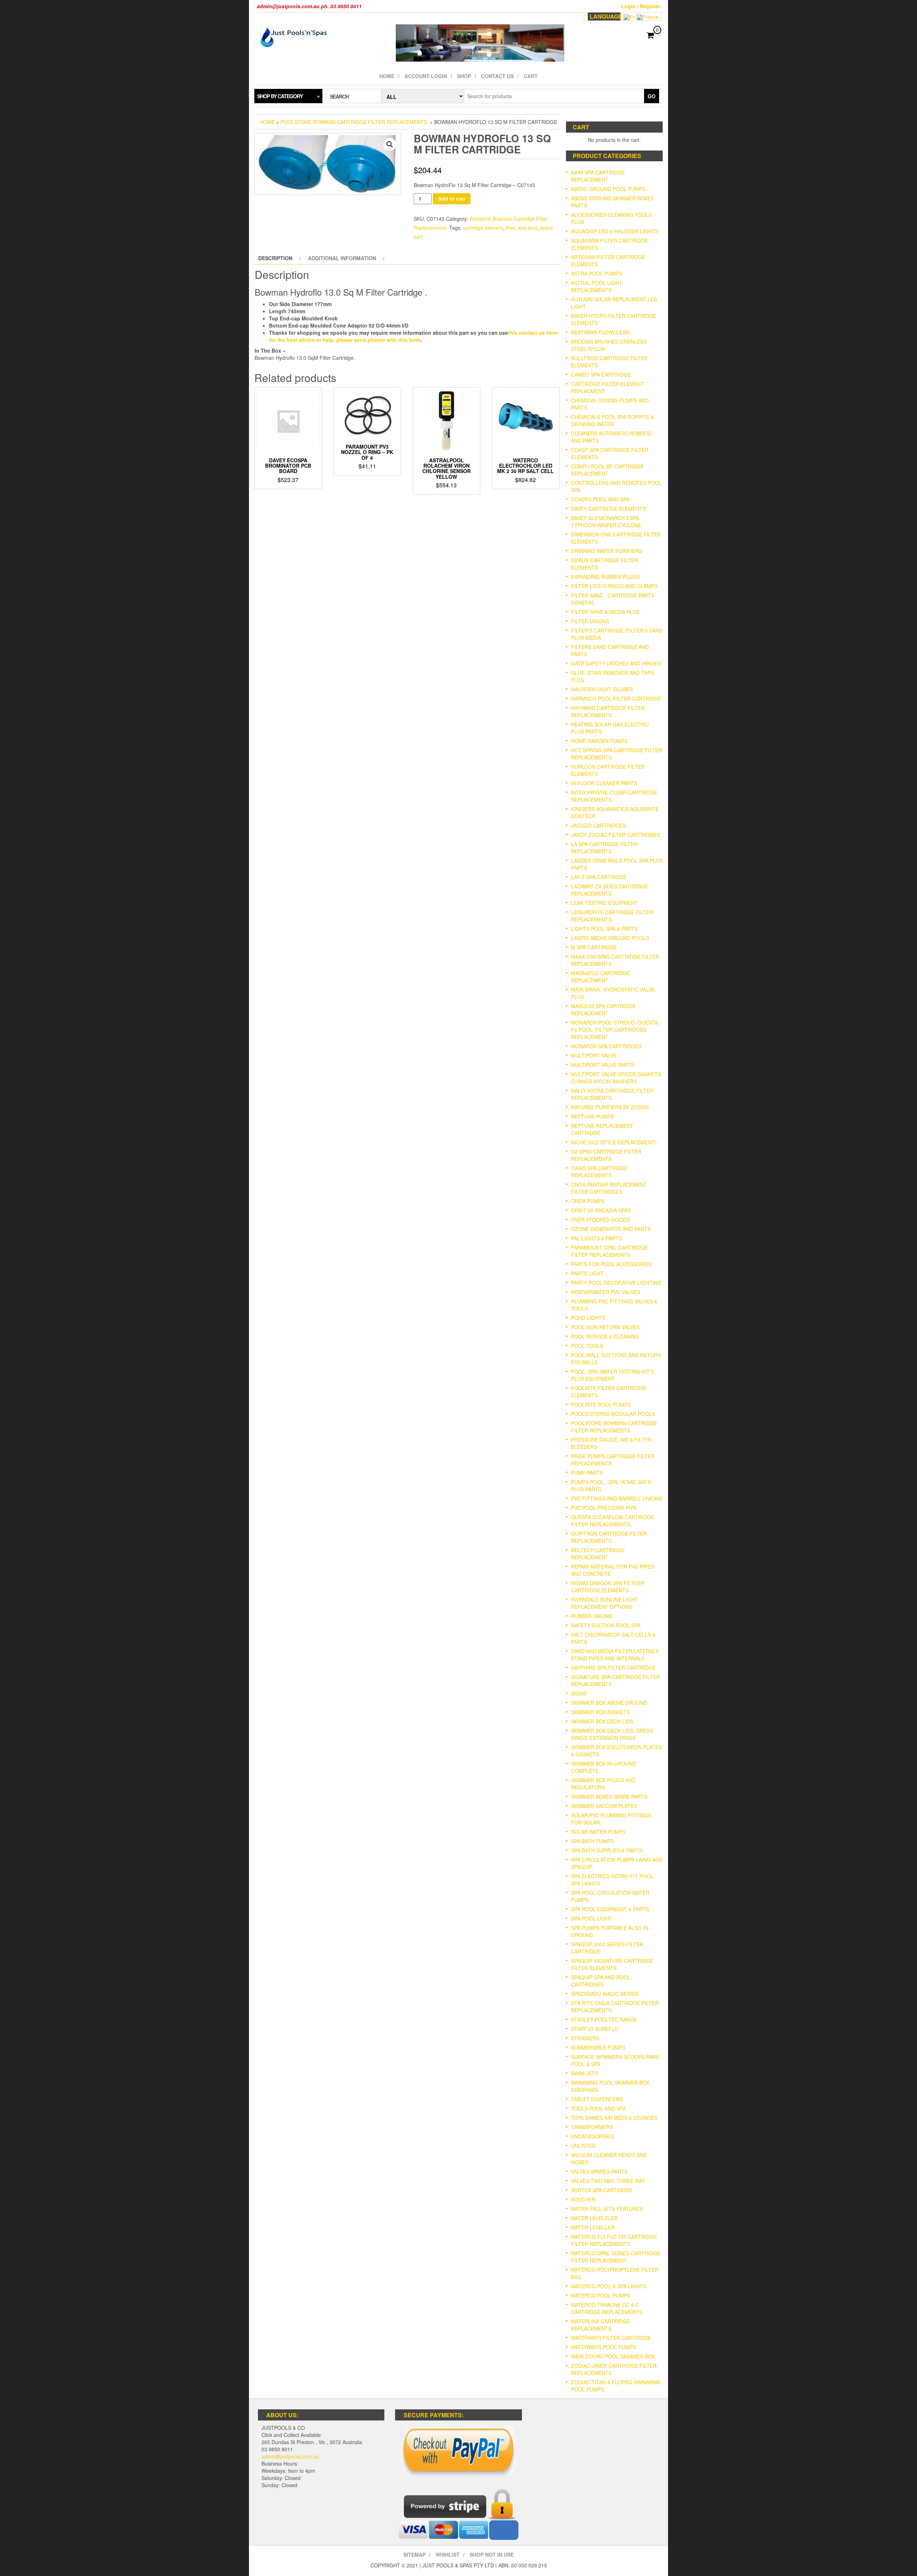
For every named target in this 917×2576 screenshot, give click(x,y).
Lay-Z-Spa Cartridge (599, 877)
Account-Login (426, 76)
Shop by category (280, 96)
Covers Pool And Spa (600, 499)
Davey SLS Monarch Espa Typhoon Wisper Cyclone (606, 521)
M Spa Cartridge (594, 947)
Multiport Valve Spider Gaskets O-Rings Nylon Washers (616, 1078)
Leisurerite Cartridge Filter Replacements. (612, 916)
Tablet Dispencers (597, 2099)
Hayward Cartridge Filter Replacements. (608, 711)
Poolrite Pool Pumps (601, 1404)
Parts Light (587, 1273)
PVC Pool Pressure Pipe (604, 1508)
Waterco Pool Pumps (601, 2295)
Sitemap (414, 2554)
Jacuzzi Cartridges (598, 825)
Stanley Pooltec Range (604, 2019)
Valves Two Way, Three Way (608, 2181)
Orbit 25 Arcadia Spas (601, 1210)
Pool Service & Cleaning (605, 1336)
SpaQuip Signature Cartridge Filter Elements (612, 1964)
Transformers (592, 2127)
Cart (531, 76)
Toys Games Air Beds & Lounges (614, 2118)
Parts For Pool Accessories (611, 1264)
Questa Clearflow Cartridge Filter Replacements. (613, 1521)
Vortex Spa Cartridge (602, 2190)
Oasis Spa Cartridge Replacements (599, 1172)
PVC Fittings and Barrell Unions (616, 1498)
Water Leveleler (594, 2218)
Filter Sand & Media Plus (605, 612)
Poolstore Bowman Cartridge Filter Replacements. (354, 122)
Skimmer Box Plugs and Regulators (603, 1784)
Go (652, 96)
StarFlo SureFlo (595, 2029)
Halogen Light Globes (602, 689)
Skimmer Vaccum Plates (604, 1806)
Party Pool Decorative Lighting (616, 1283)
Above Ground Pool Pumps (608, 189)
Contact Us (497, 76)
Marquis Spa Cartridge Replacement (603, 1010)
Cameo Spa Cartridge (601, 375)
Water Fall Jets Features (607, 2209)
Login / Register (641, 6)
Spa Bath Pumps (592, 1841)
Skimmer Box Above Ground (609, 1703)
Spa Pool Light (592, 1918)
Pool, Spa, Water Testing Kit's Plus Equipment (613, 1375)
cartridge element (483, 228)
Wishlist (448, 2554)
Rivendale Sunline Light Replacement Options (604, 1603)
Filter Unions (590, 621)
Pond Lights (588, 1318)
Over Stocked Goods (600, 1220)
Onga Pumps (588, 1201)
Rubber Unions (592, 1616)
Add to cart (452, 199)
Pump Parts (587, 1473)
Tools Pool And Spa (598, 2108)
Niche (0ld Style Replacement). (614, 1142)
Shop (464, 76)
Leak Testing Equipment (604, 903)
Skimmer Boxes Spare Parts (609, 1797)
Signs (579, 1693)
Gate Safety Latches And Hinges (616, 663)
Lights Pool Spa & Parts (604, 929)
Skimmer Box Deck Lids (602, 1721)
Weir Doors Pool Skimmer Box (613, 2356)
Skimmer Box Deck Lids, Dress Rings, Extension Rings (612, 1734)
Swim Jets (585, 2073)
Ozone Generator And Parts (611, 1229)
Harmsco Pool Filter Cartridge (616, 698)
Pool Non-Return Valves (605, 1327)
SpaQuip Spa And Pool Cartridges (601, 1981)
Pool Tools (587, 1346)
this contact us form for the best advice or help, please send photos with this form (413, 336)
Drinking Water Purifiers (606, 551)
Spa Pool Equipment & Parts (610, 1909)
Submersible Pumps (598, 2047)
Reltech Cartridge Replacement (598, 1554)
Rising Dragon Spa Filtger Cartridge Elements (608, 1587)
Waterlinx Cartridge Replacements (601, 2325)
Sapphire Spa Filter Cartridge (613, 1668)
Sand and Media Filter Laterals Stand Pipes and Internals (615, 1655)
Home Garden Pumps (599, 741)
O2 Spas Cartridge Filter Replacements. (606, 1155)
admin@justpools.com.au (290, 2456)
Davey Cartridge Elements (608, 509)
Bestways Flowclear (600, 332)
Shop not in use (492, 2554)
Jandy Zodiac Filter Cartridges (615, 835)
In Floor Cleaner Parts (604, 783)
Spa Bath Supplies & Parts (607, 1850)
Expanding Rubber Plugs (605, 577)
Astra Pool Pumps (596, 273)
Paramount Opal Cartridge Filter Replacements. (609, 1251)
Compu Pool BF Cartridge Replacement (607, 470)
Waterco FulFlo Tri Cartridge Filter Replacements (614, 2240)
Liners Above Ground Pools (610, 938)
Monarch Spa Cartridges (606, 1046)
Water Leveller (593, 2227)
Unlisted (583, 2146)
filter (510, 228)
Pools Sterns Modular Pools (613, 1414)
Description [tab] (275, 258)
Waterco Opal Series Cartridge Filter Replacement (616, 2257)
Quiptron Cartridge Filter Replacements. (609, 1537)
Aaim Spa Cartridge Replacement (598, 176)
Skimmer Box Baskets (600, 1712)
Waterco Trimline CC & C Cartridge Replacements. (607, 2308)
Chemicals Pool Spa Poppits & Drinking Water (612, 420)
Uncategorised (592, 2136)
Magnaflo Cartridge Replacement (600, 977)
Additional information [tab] (342, 258)
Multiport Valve (594, 1055)
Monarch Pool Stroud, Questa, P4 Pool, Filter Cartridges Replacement (615, 1030)
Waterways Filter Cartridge (611, 2338)
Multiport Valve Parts (602, 1065)
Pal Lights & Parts (596, 1238)
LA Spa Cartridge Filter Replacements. (604, 848)
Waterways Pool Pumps (603, 2347)
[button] (390, 144)
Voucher (583, 2199)
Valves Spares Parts (599, 2171)
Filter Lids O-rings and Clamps (614, 586)
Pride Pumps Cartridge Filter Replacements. (613, 1460)
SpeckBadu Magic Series (605, 1994)
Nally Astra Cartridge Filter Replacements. (612, 1094)
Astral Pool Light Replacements (597, 286)
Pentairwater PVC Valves (606, 1292)
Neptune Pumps (592, 1116)
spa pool (528, 228)
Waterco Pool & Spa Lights (609, 2286)
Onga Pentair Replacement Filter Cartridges (609, 1188)
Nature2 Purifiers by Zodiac (610, 1107)
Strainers (585, 2038)
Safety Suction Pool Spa (606, 1625)
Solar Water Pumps (598, 1832)
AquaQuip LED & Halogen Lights (614, 231)
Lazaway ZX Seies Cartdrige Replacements (609, 890)
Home (387, 76)
